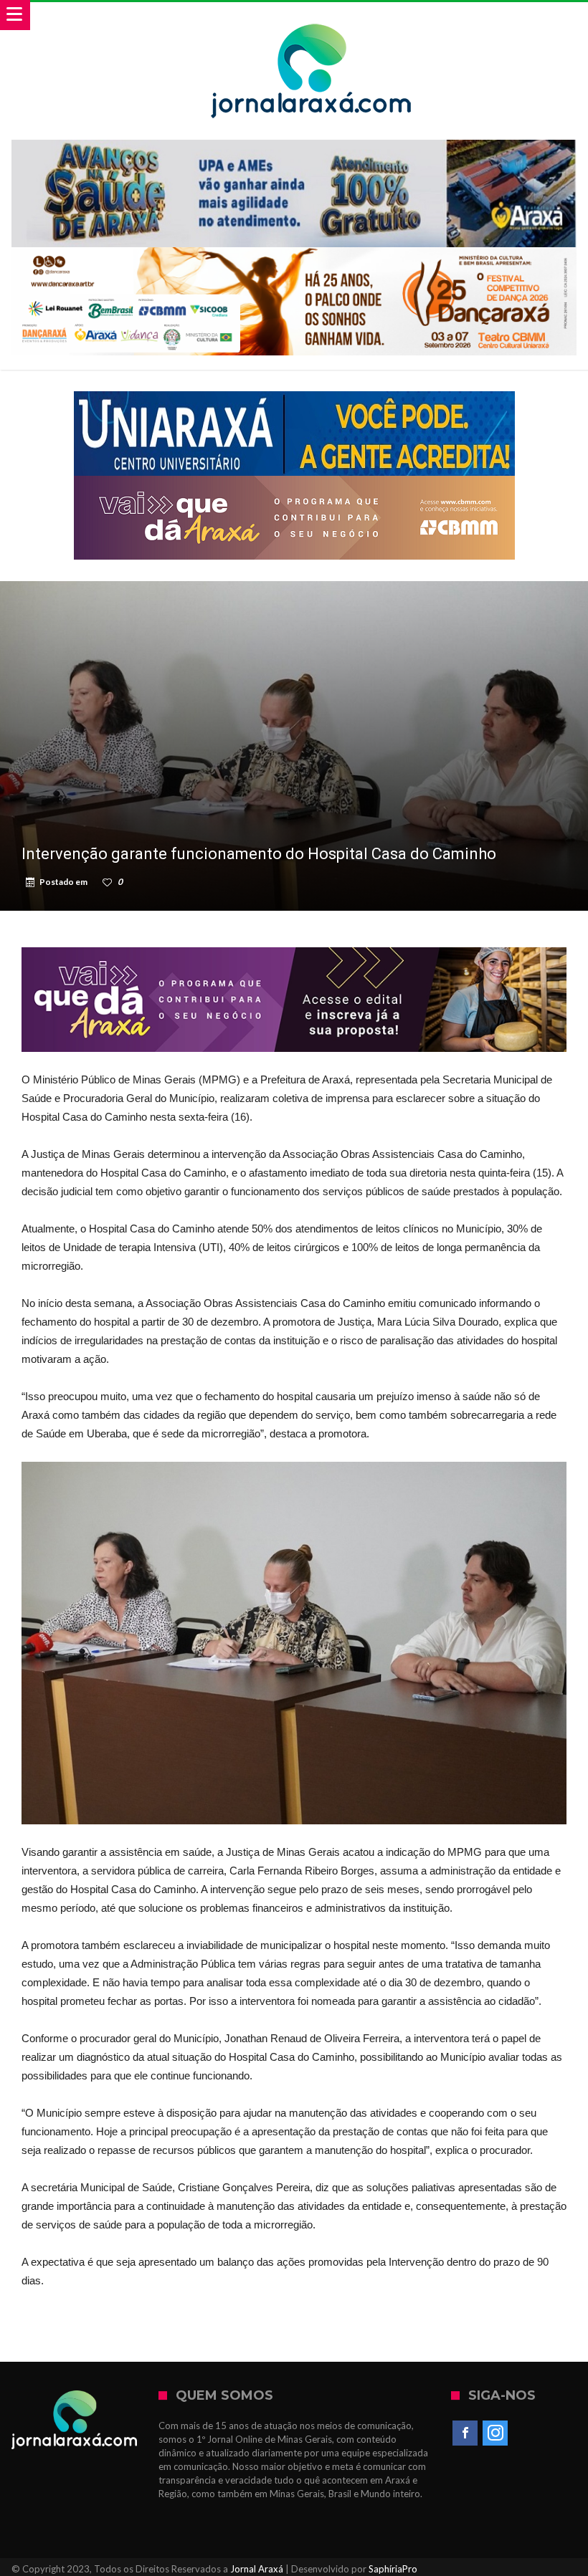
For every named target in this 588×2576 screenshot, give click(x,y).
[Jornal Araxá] (312, 16)
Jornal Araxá (257, 2569)
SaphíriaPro (393, 2569)
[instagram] (495, 2433)
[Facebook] (465, 2433)
